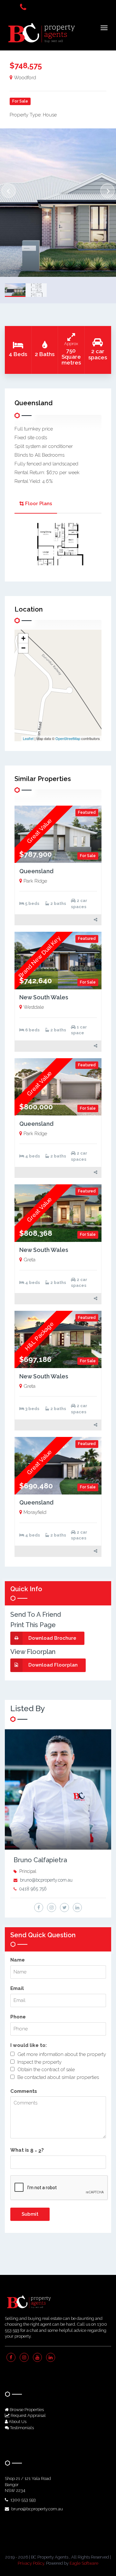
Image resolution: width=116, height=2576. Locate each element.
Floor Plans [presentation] (39, 504)
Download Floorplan (53, 1665)
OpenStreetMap (68, 738)
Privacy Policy (31, 2563)
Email (17, 1988)
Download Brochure (52, 1638)
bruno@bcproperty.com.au (46, 1880)
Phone (18, 2017)
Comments (24, 2091)
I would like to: (29, 2045)
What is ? (27, 2150)
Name (18, 1960)
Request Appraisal (28, 2415)
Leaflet (28, 738)
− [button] (23, 648)
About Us (17, 2422)
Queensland (36, 871)
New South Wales (44, 997)
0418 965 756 (33, 1889)
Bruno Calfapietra (40, 1860)
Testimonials (21, 2428)
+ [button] (23, 638)
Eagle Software (84, 2563)
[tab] (36, 504)
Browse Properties (26, 2410)
